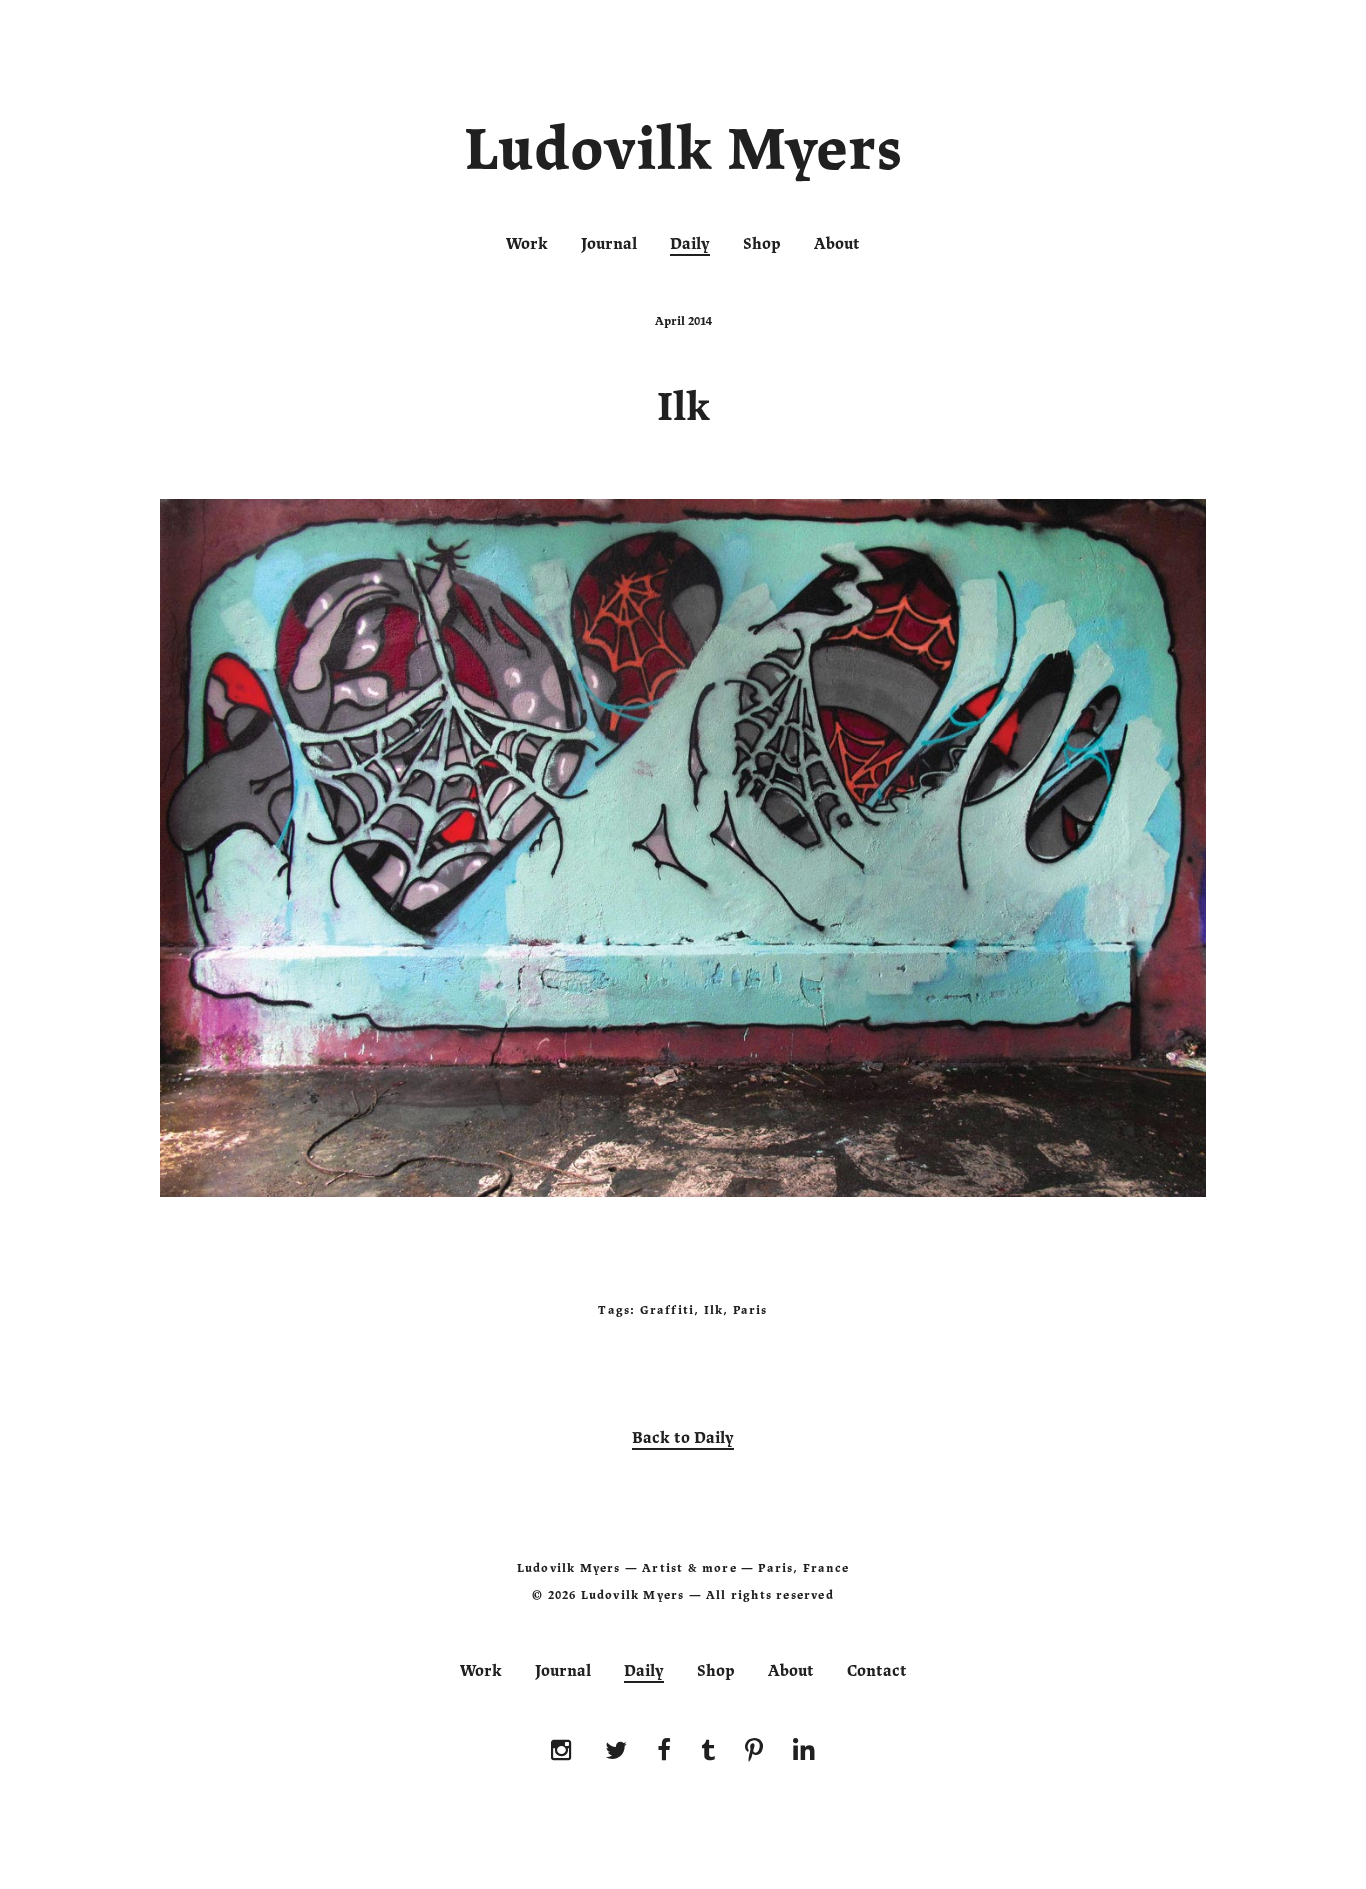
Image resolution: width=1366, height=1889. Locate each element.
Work (527, 244)
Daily (690, 244)
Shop (762, 244)
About (837, 244)
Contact (877, 1671)
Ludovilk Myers (683, 154)
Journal (609, 244)
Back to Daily (683, 1438)
